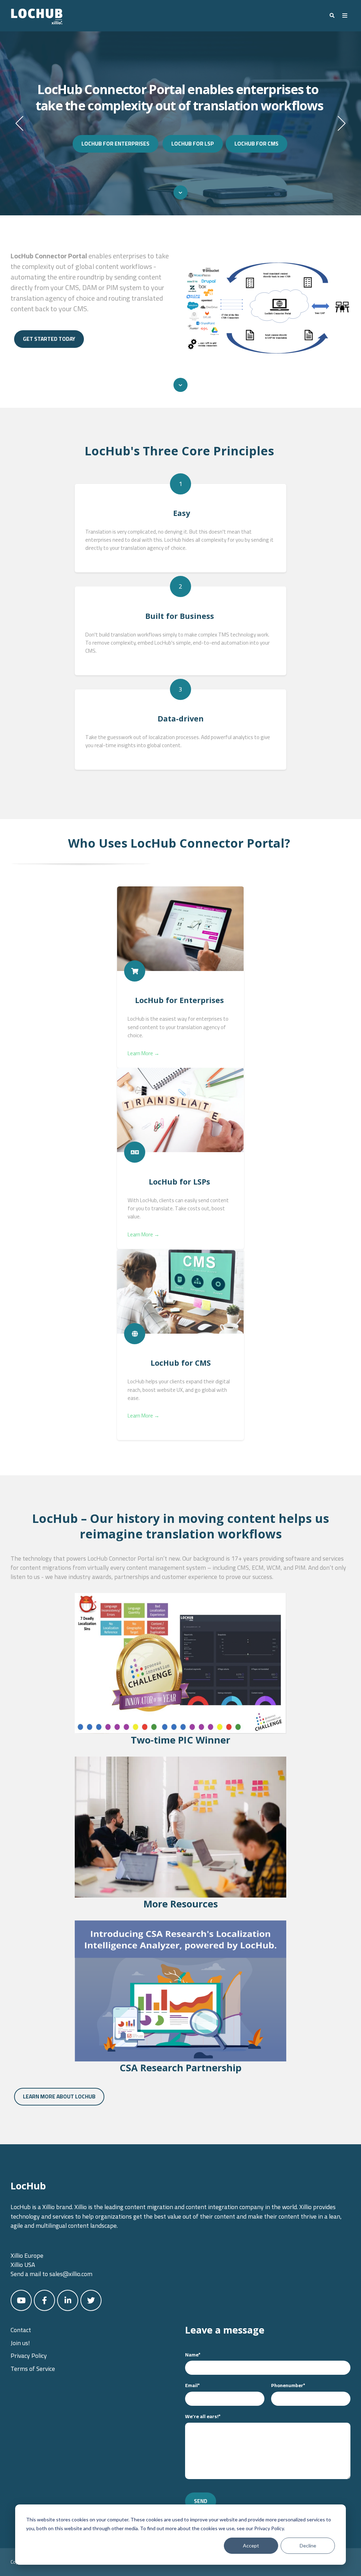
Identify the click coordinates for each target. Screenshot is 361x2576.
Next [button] (342, 123)
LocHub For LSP (193, 144)
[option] (180, 123)
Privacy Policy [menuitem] (29, 2356)
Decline (308, 2546)
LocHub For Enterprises (115, 144)
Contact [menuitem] (21, 2330)
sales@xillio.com (71, 2274)
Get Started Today (49, 339)
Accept (251, 2546)
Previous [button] (19, 123)
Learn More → (143, 1053)
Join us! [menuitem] (20, 2343)
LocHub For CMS (256, 144)
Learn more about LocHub (59, 2097)
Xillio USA (23, 2265)
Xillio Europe (27, 2255)
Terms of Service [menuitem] (33, 2369)
